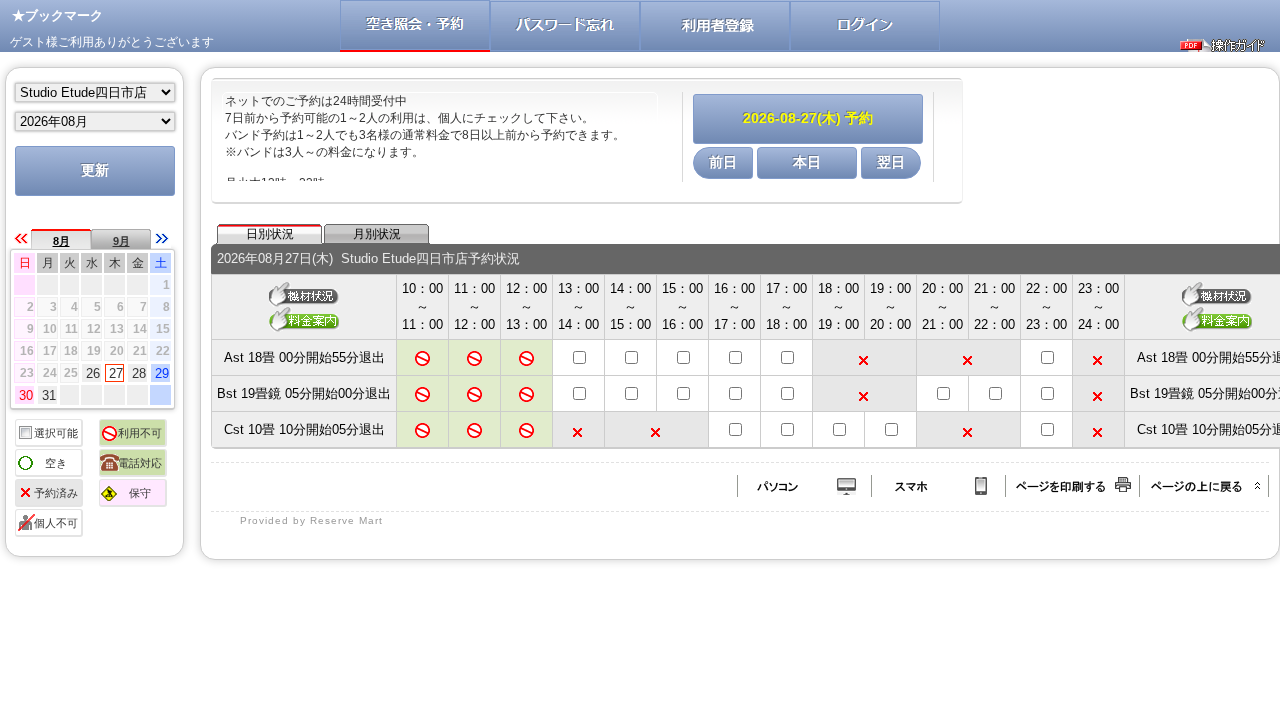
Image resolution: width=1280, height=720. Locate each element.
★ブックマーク (57, 15)
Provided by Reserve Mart (311, 520)
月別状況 (377, 234)
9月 (121, 241)
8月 (61, 241)
